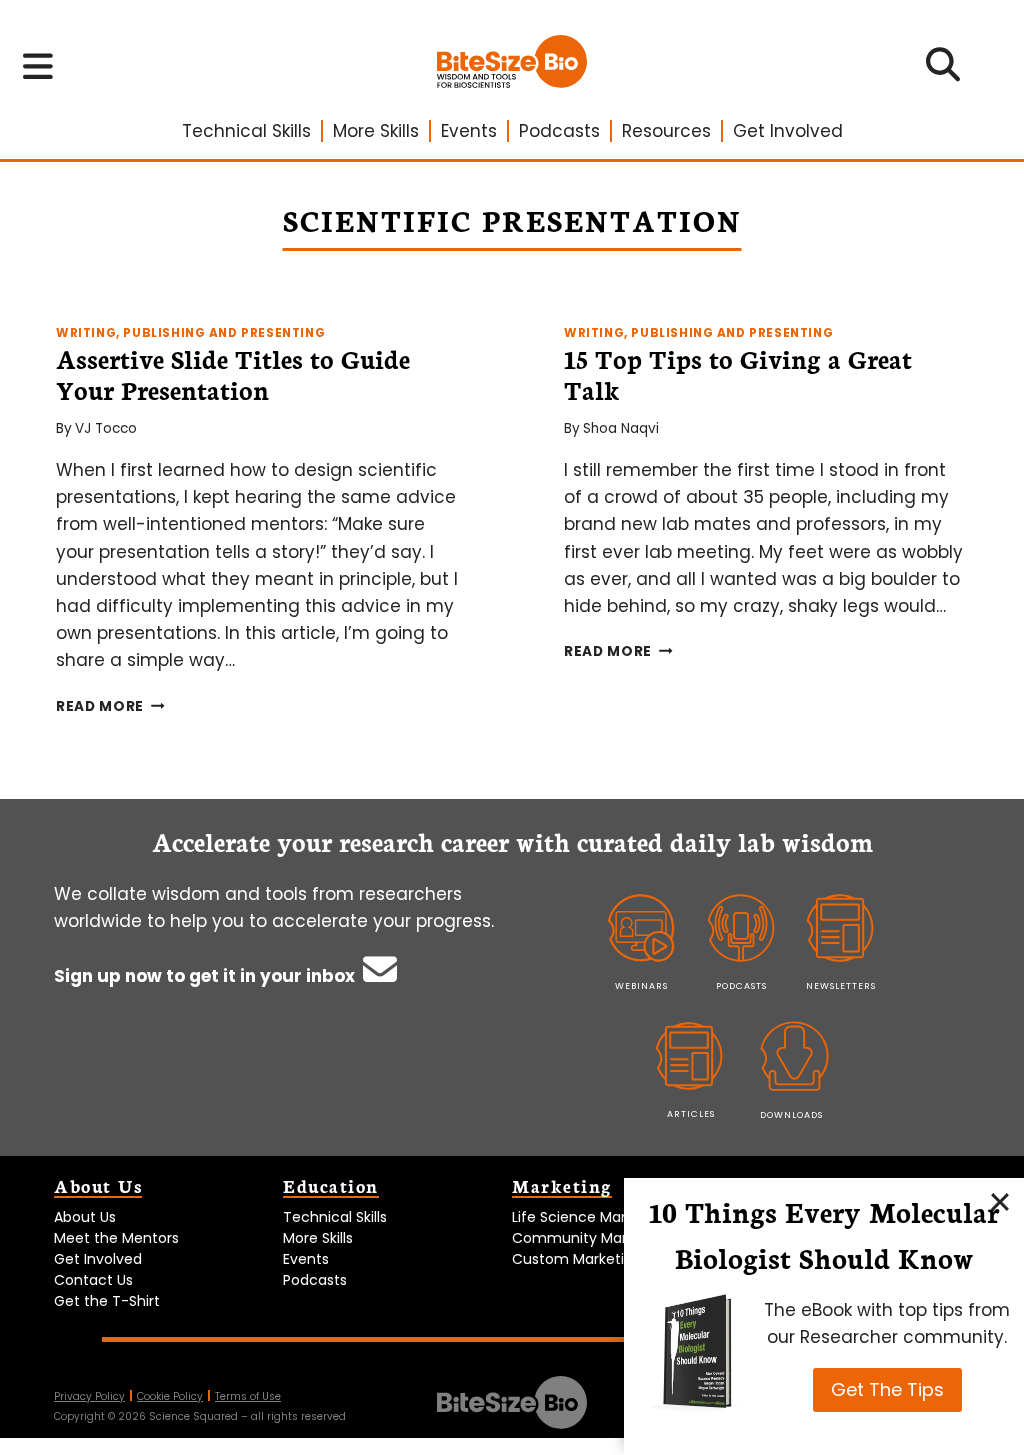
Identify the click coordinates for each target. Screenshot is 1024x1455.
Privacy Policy (89, 1396)
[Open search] (943, 71)
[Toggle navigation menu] (38, 66)
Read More (110, 706)
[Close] (1000, 1202)
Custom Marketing (577, 1259)
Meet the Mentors (116, 1238)
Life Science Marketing (590, 1217)
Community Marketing (591, 1238)
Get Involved (788, 131)
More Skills (376, 131)
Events (469, 131)
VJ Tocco (106, 428)
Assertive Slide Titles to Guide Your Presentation (233, 373)
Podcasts (559, 131)
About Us (85, 1217)
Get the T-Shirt (107, 1301)
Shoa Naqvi (621, 428)
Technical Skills (246, 131)
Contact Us (93, 1280)
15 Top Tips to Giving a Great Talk (738, 373)
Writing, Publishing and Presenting (190, 333)
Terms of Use (248, 1396)
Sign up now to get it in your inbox (206, 976)
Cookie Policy (170, 1396)
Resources (666, 131)
